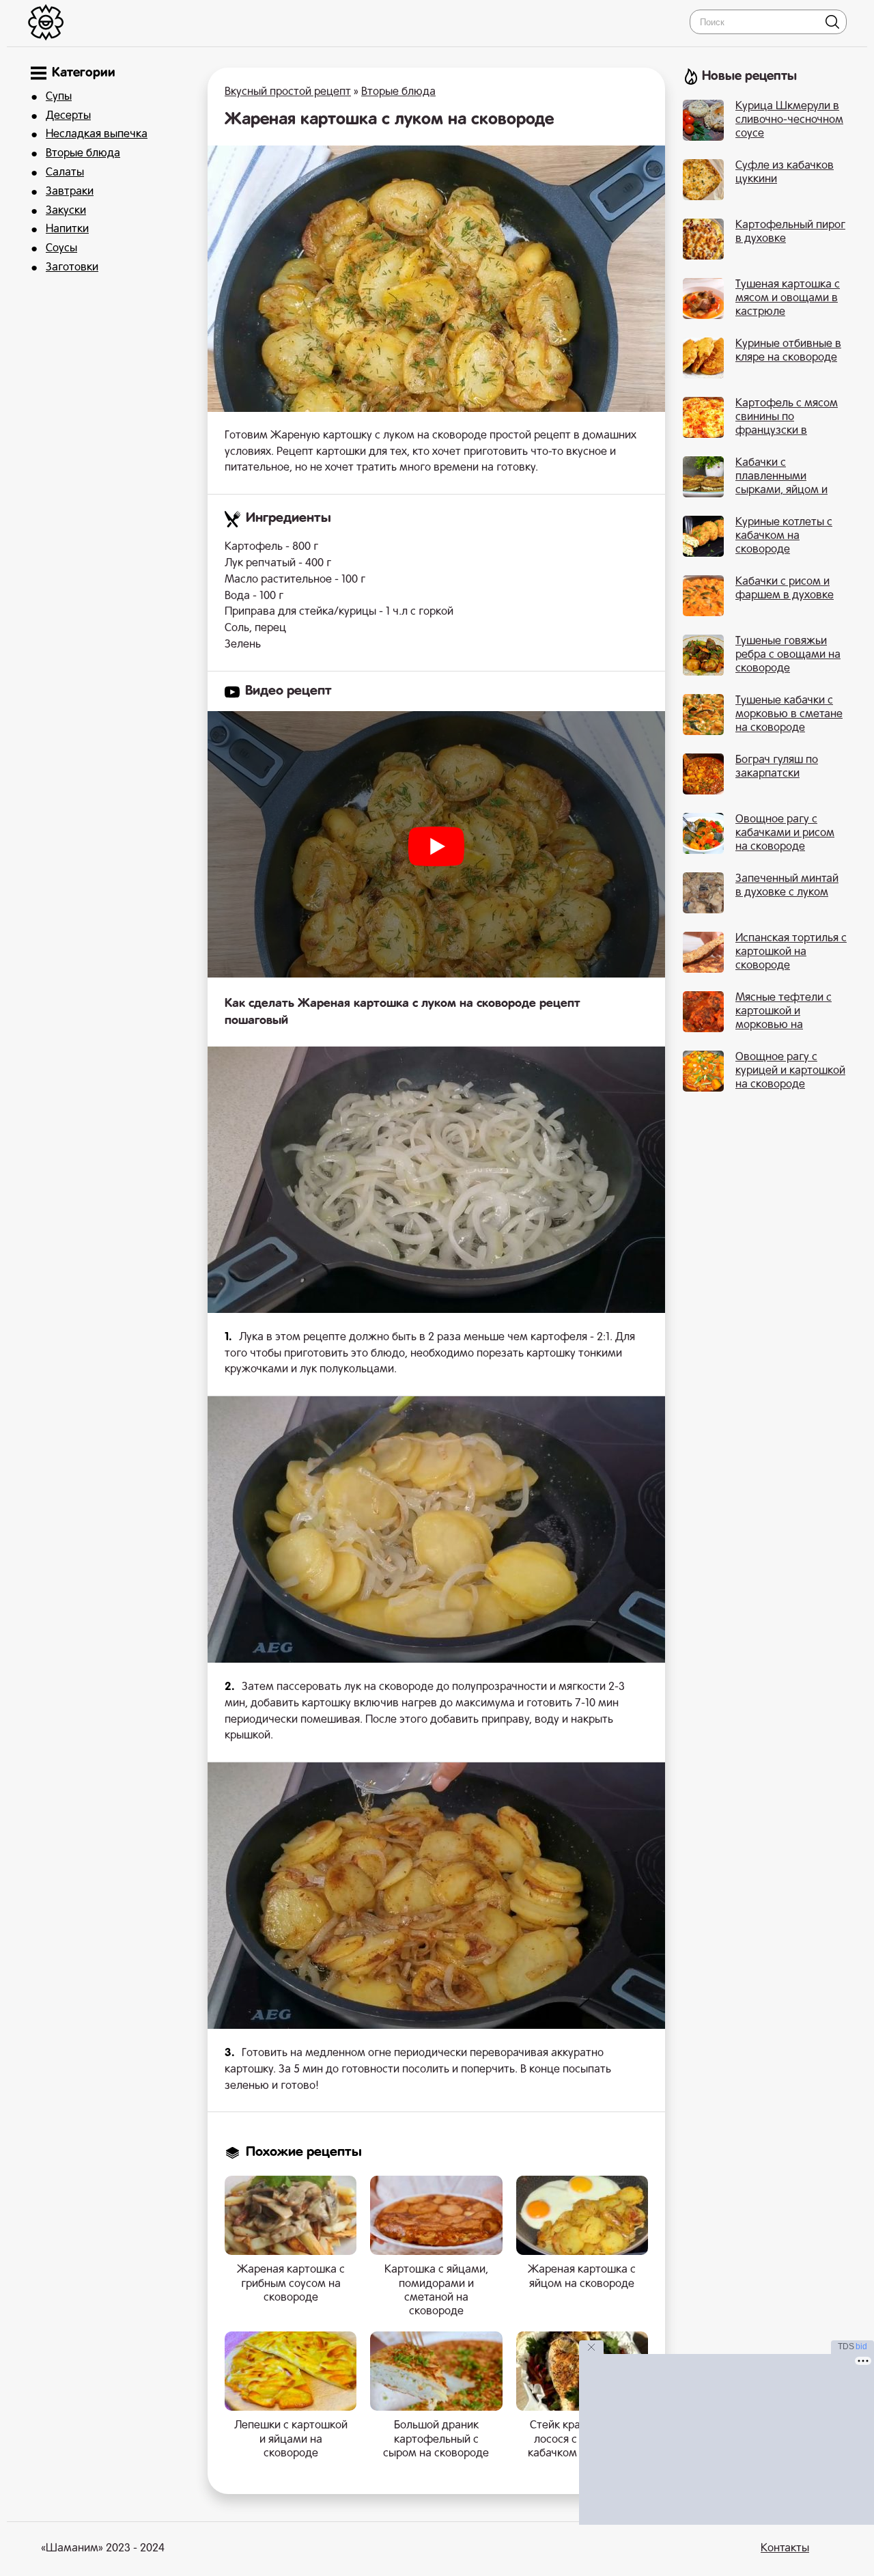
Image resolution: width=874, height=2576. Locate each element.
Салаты (65, 173)
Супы (59, 97)
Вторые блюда (83, 154)
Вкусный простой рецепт (288, 92)
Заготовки (72, 268)
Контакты (785, 2549)
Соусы (61, 249)
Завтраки (70, 192)
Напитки (67, 230)
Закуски (66, 211)
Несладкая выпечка (97, 135)
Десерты (68, 116)
